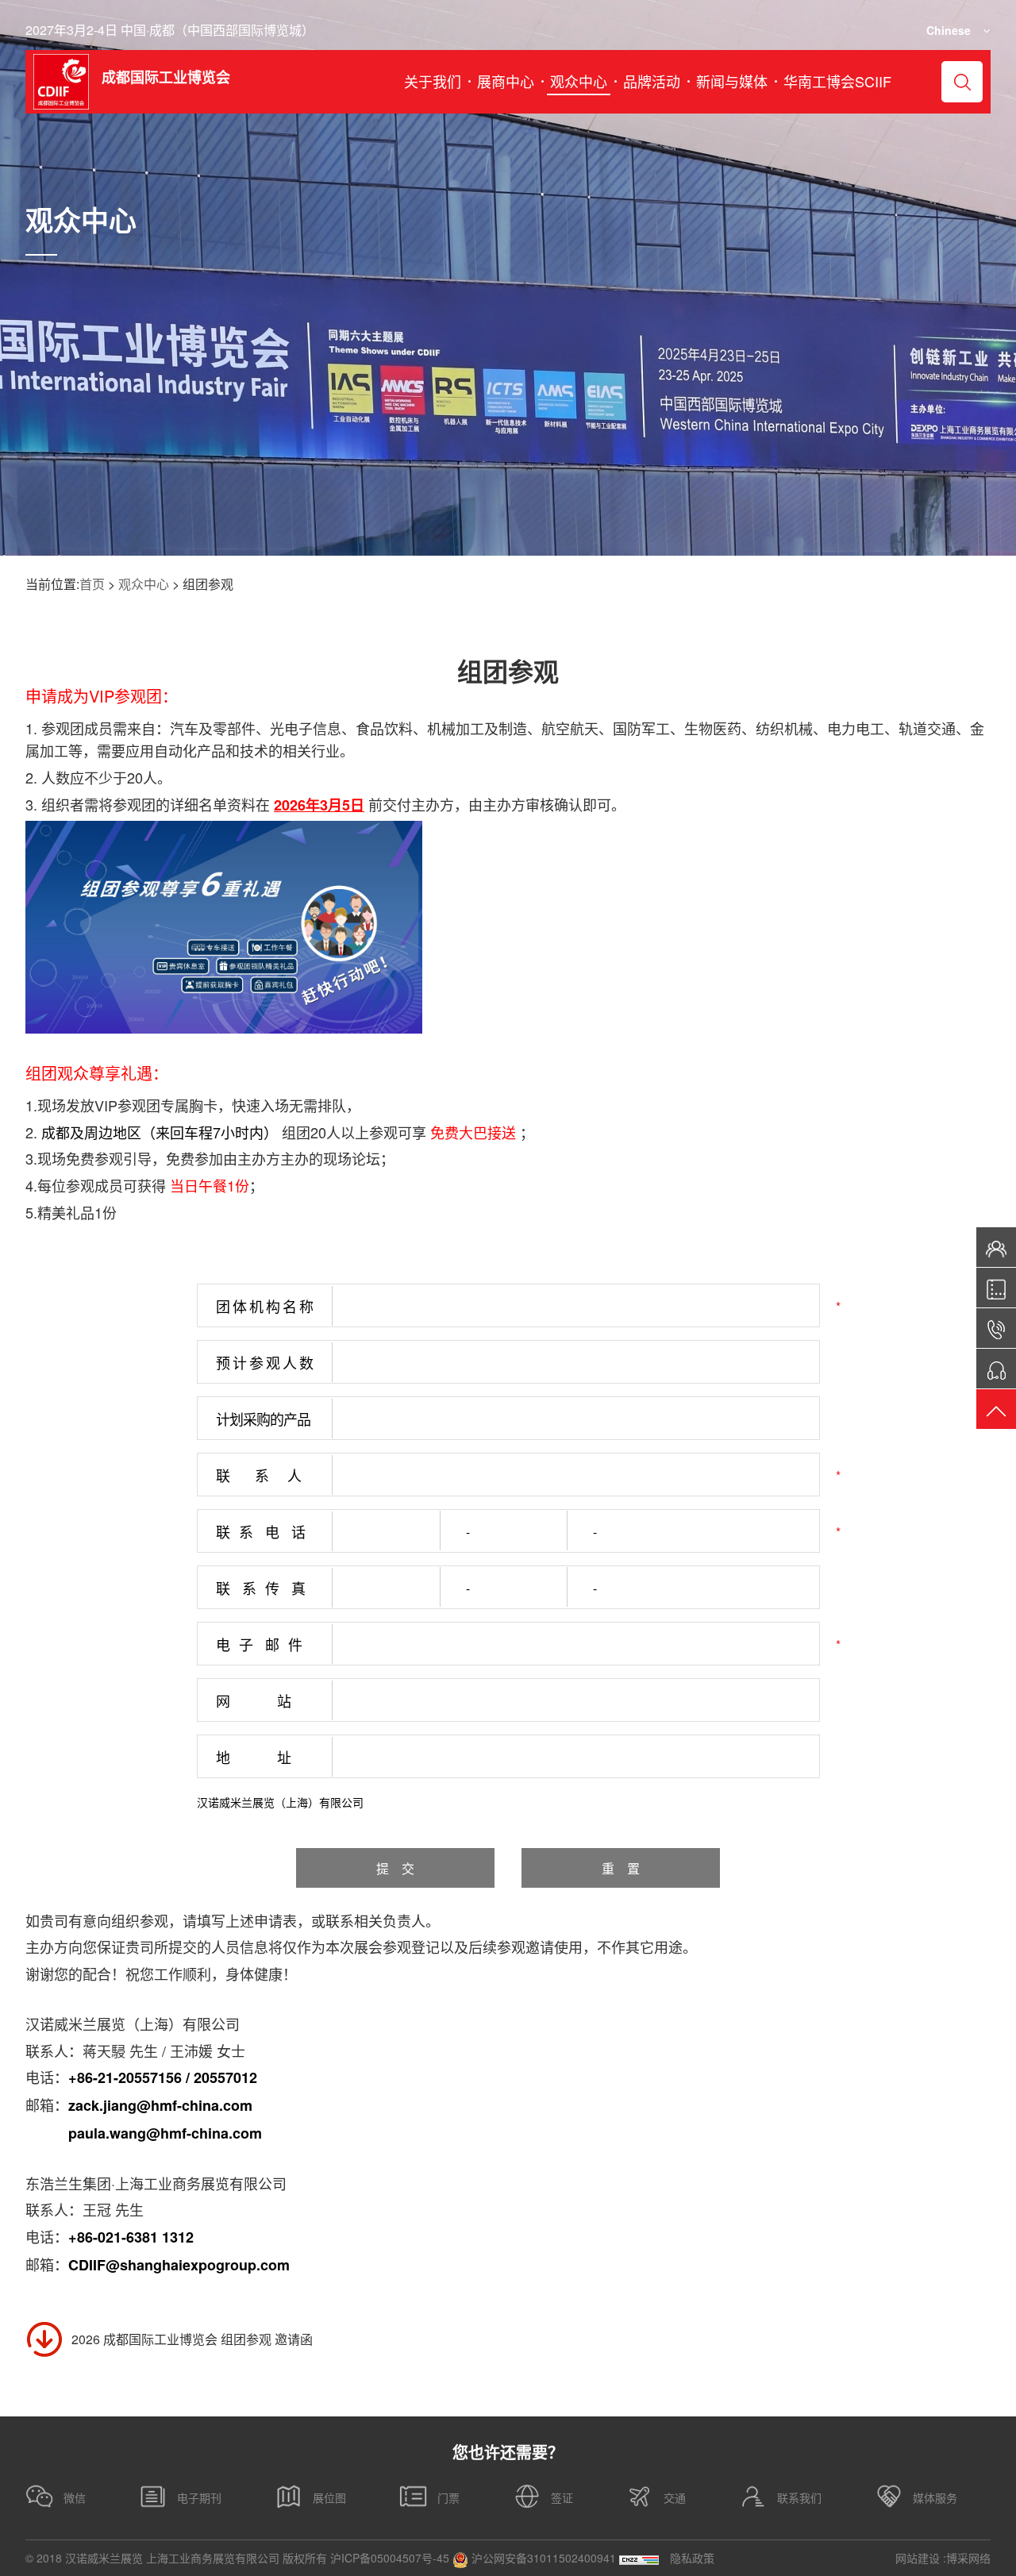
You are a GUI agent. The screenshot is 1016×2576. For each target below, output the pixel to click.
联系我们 (799, 2497)
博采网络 (968, 2558)
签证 (562, 2497)
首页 (92, 584)
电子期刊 (199, 2497)
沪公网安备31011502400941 (542, 2558)
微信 (75, 2497)
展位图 (329, 2497)
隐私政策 (692, 2558)
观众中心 (144, 584)
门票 (448, 2497)
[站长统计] (639, 2558)
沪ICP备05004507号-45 (390, 2558)
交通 (675, 2497)
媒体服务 (935, 2497)
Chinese (949, 30)
